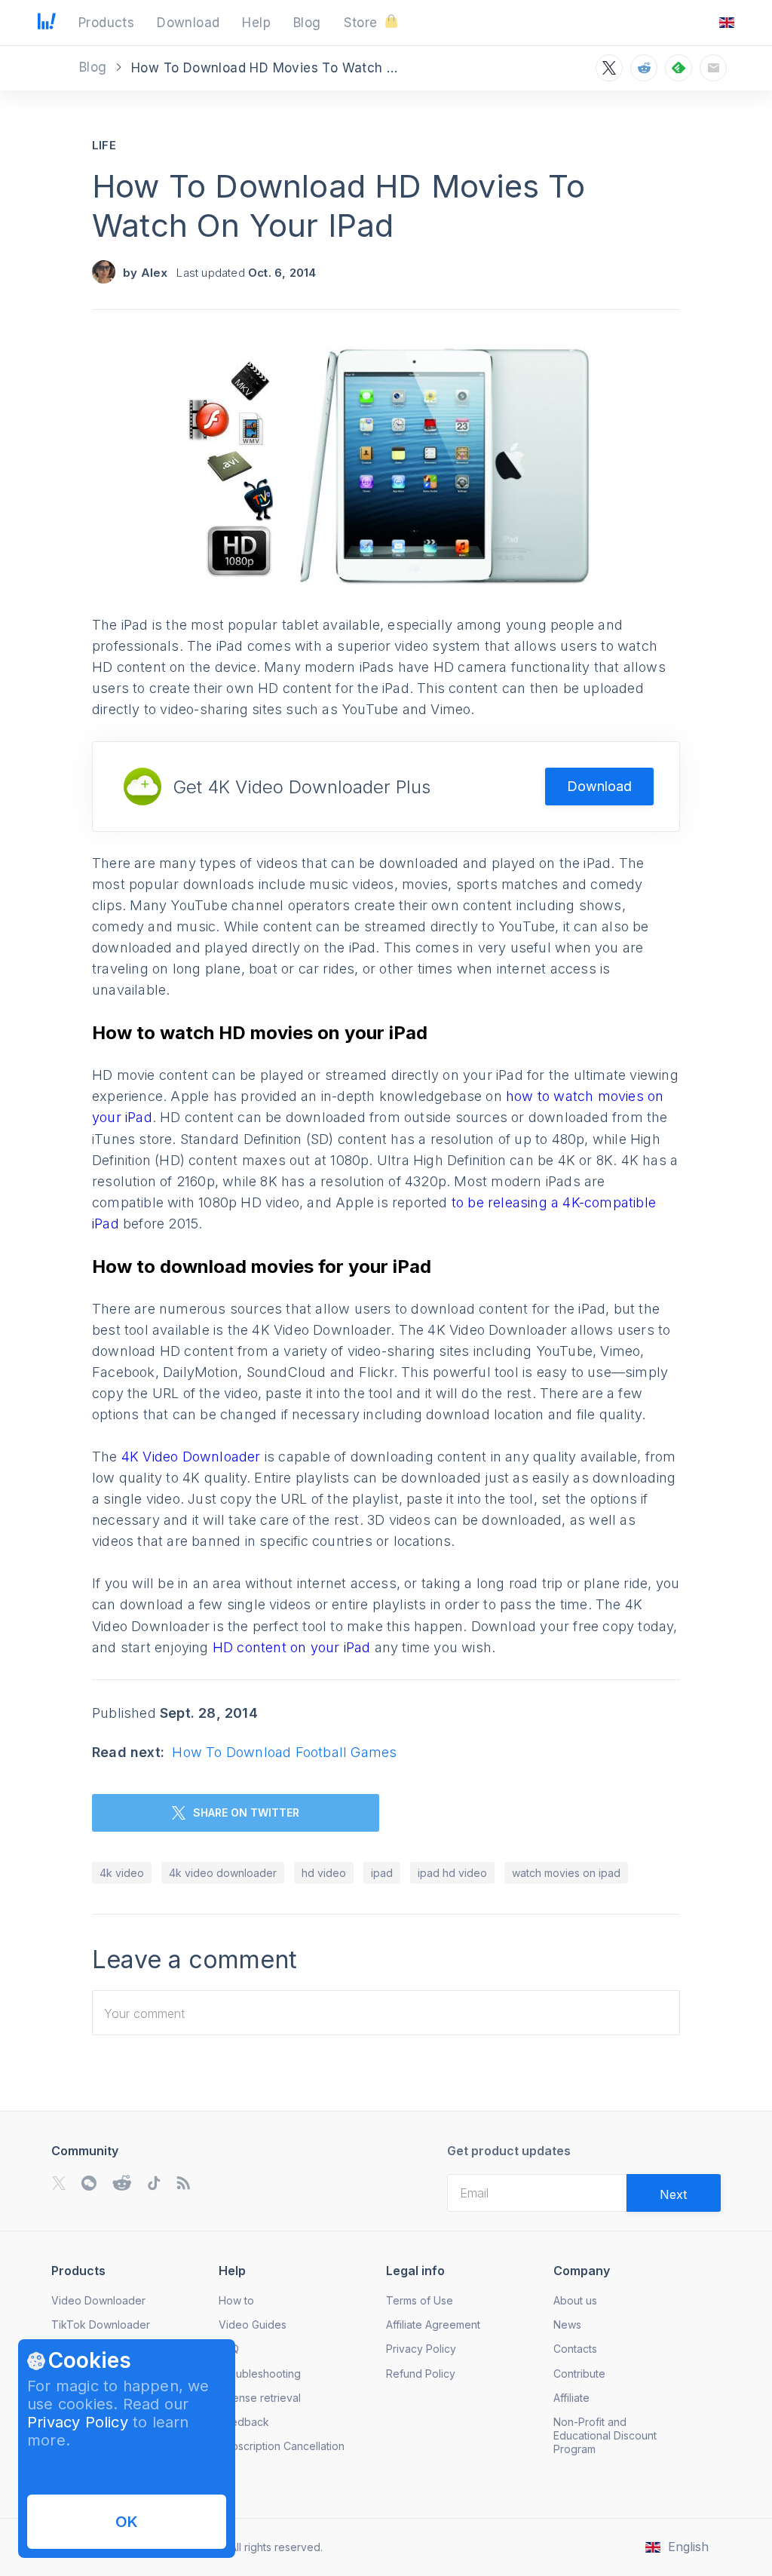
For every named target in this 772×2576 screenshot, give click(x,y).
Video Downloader (98, 2300)
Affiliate (571, 2398)
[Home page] (47, 25)
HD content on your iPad (290, 1647)
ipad (382, 1873)
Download (599, 786)
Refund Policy (421, 2374)
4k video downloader (223, 1873)
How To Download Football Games (284, 1752)
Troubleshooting (260, 2374)
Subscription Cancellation (282, 2446)
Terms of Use (420, 2300)
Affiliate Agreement (433, 2325)
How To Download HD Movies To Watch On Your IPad (339, 205)
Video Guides (253, 2325)
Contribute (579, 2374)
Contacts (575, 2349)
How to (236, 2300)
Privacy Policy (78, 2422)
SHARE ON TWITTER (246, 1812)
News (567, 2325)
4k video (122, 1873)
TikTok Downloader (101, 2325)
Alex (155, 273)
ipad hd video (452, 1873)
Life (104, 145)
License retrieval (260, 2398)
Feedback (244, 2422)
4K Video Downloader (191, 1457)
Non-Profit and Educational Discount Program (605, 2435)
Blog (95, 67)
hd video (324, 1873)
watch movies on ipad (566, 1873)
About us (575, 2300)
